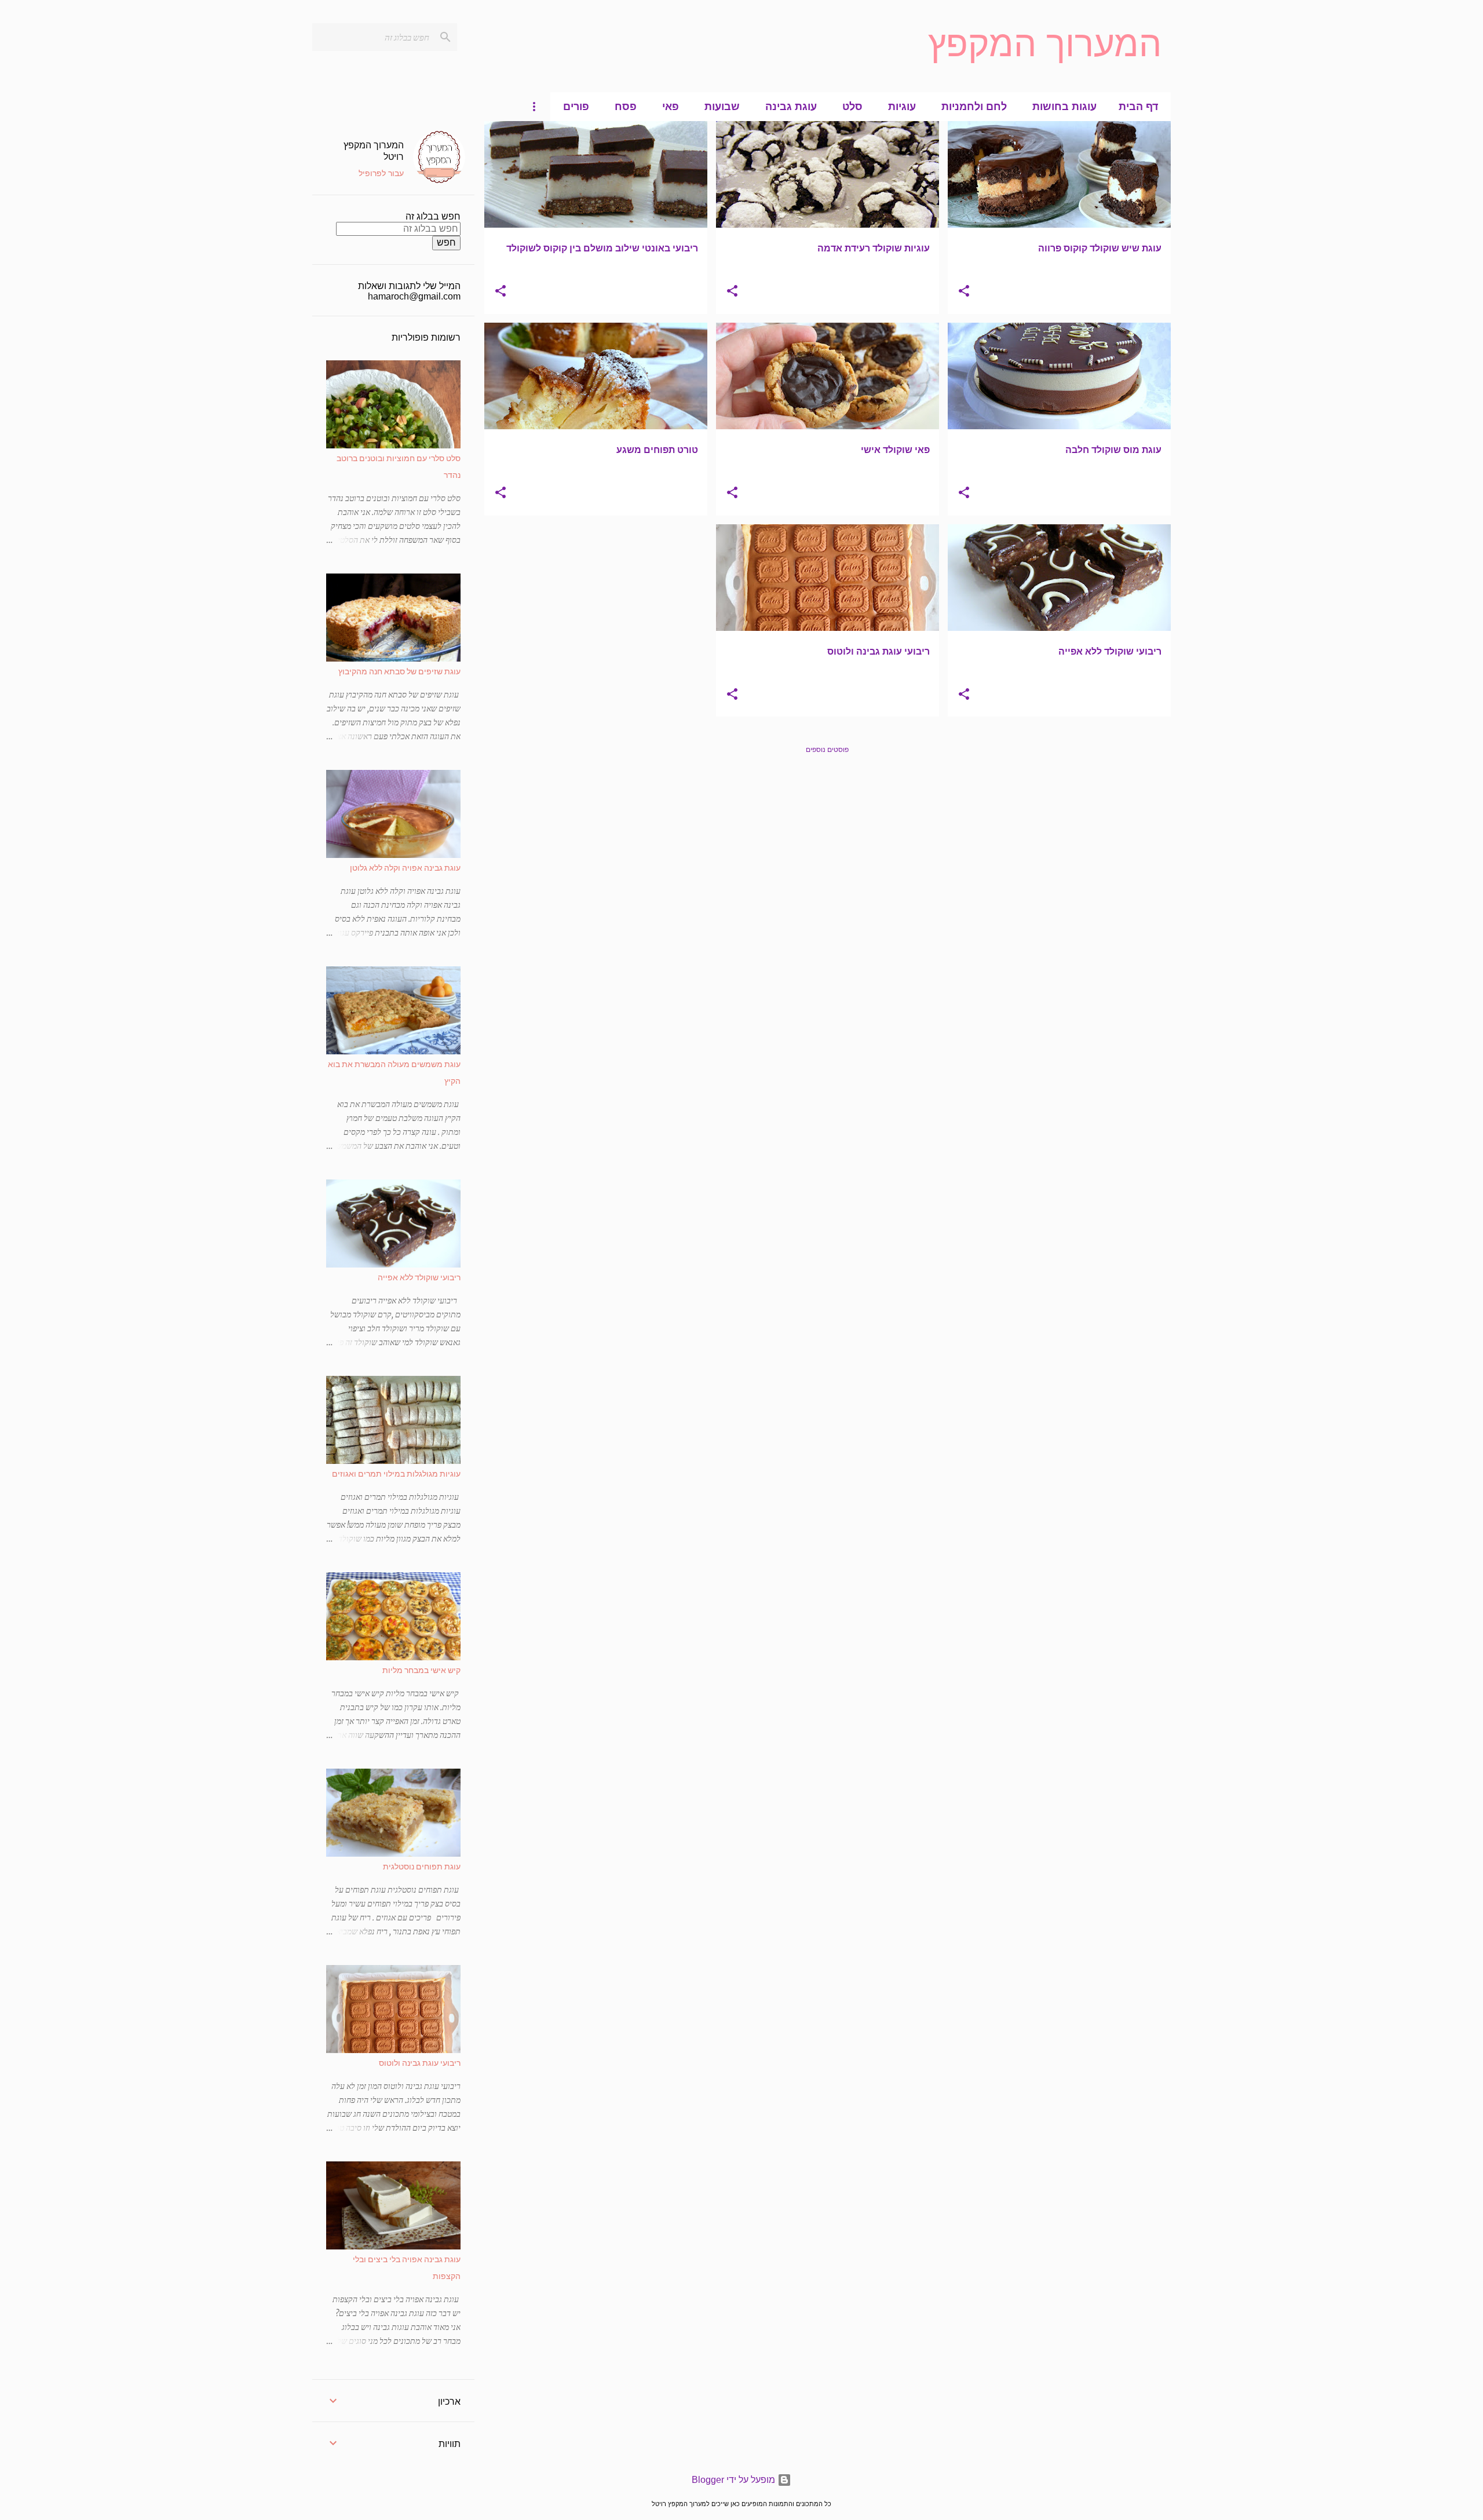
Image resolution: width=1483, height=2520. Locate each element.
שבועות (722, 107)
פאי (671, 107)
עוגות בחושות (1064, 107)
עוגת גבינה (791, 107)
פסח (626, 107)
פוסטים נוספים (827, 750)
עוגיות (902, 107)
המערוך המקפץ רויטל (374, 150)
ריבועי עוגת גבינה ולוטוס (420, 2063)
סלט (852, 107)
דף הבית (1138, 107)
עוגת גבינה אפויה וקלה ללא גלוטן (405, 868)
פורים (576, 107)
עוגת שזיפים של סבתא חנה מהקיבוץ (399, 671)
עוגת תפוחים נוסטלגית (422, 1866)
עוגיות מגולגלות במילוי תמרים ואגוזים (396, 1473)
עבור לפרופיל (381, 173)
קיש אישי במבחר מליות (421, 1670)
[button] (964, 292)
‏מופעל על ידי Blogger (735, 2480)
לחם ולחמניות (974, 107)
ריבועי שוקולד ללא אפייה (419, 1277)
